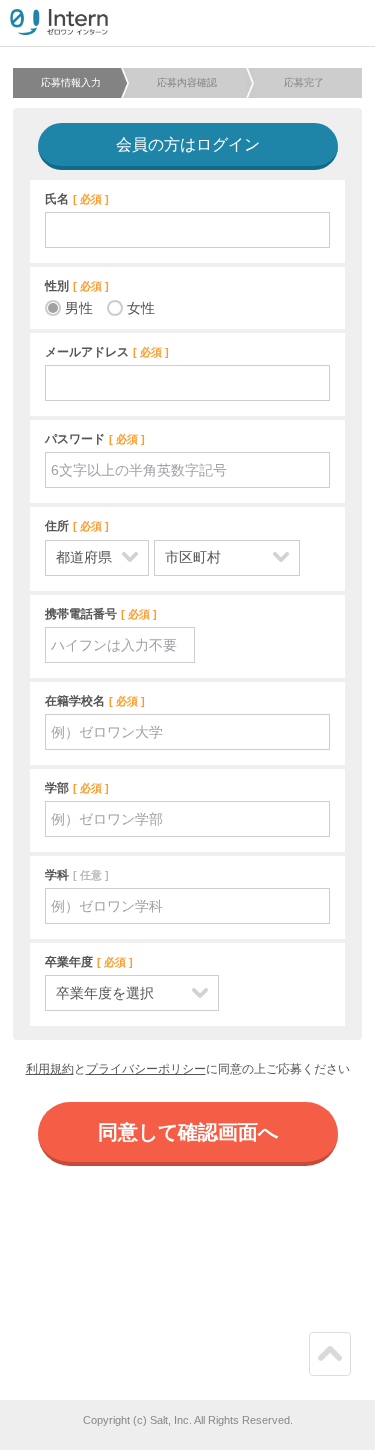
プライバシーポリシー (146, 1069)
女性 (141, 308)
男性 (79, 308)
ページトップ (324, 1375)
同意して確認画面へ (188, 1132)
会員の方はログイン (188, 144)
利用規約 (50, 1069)
